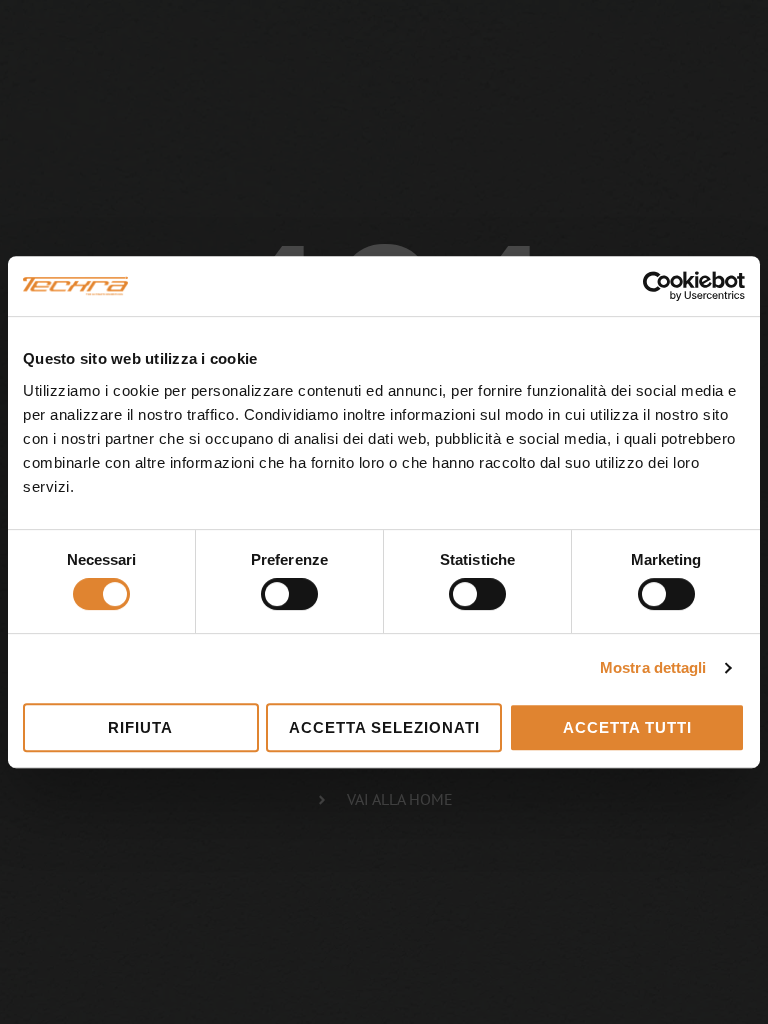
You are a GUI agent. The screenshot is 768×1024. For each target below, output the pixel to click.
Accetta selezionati (384, 727)
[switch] (289, 594)
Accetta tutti (627, 727)
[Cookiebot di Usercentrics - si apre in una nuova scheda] (657, 286)
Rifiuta (140, 727)
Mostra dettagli (653, 667)
